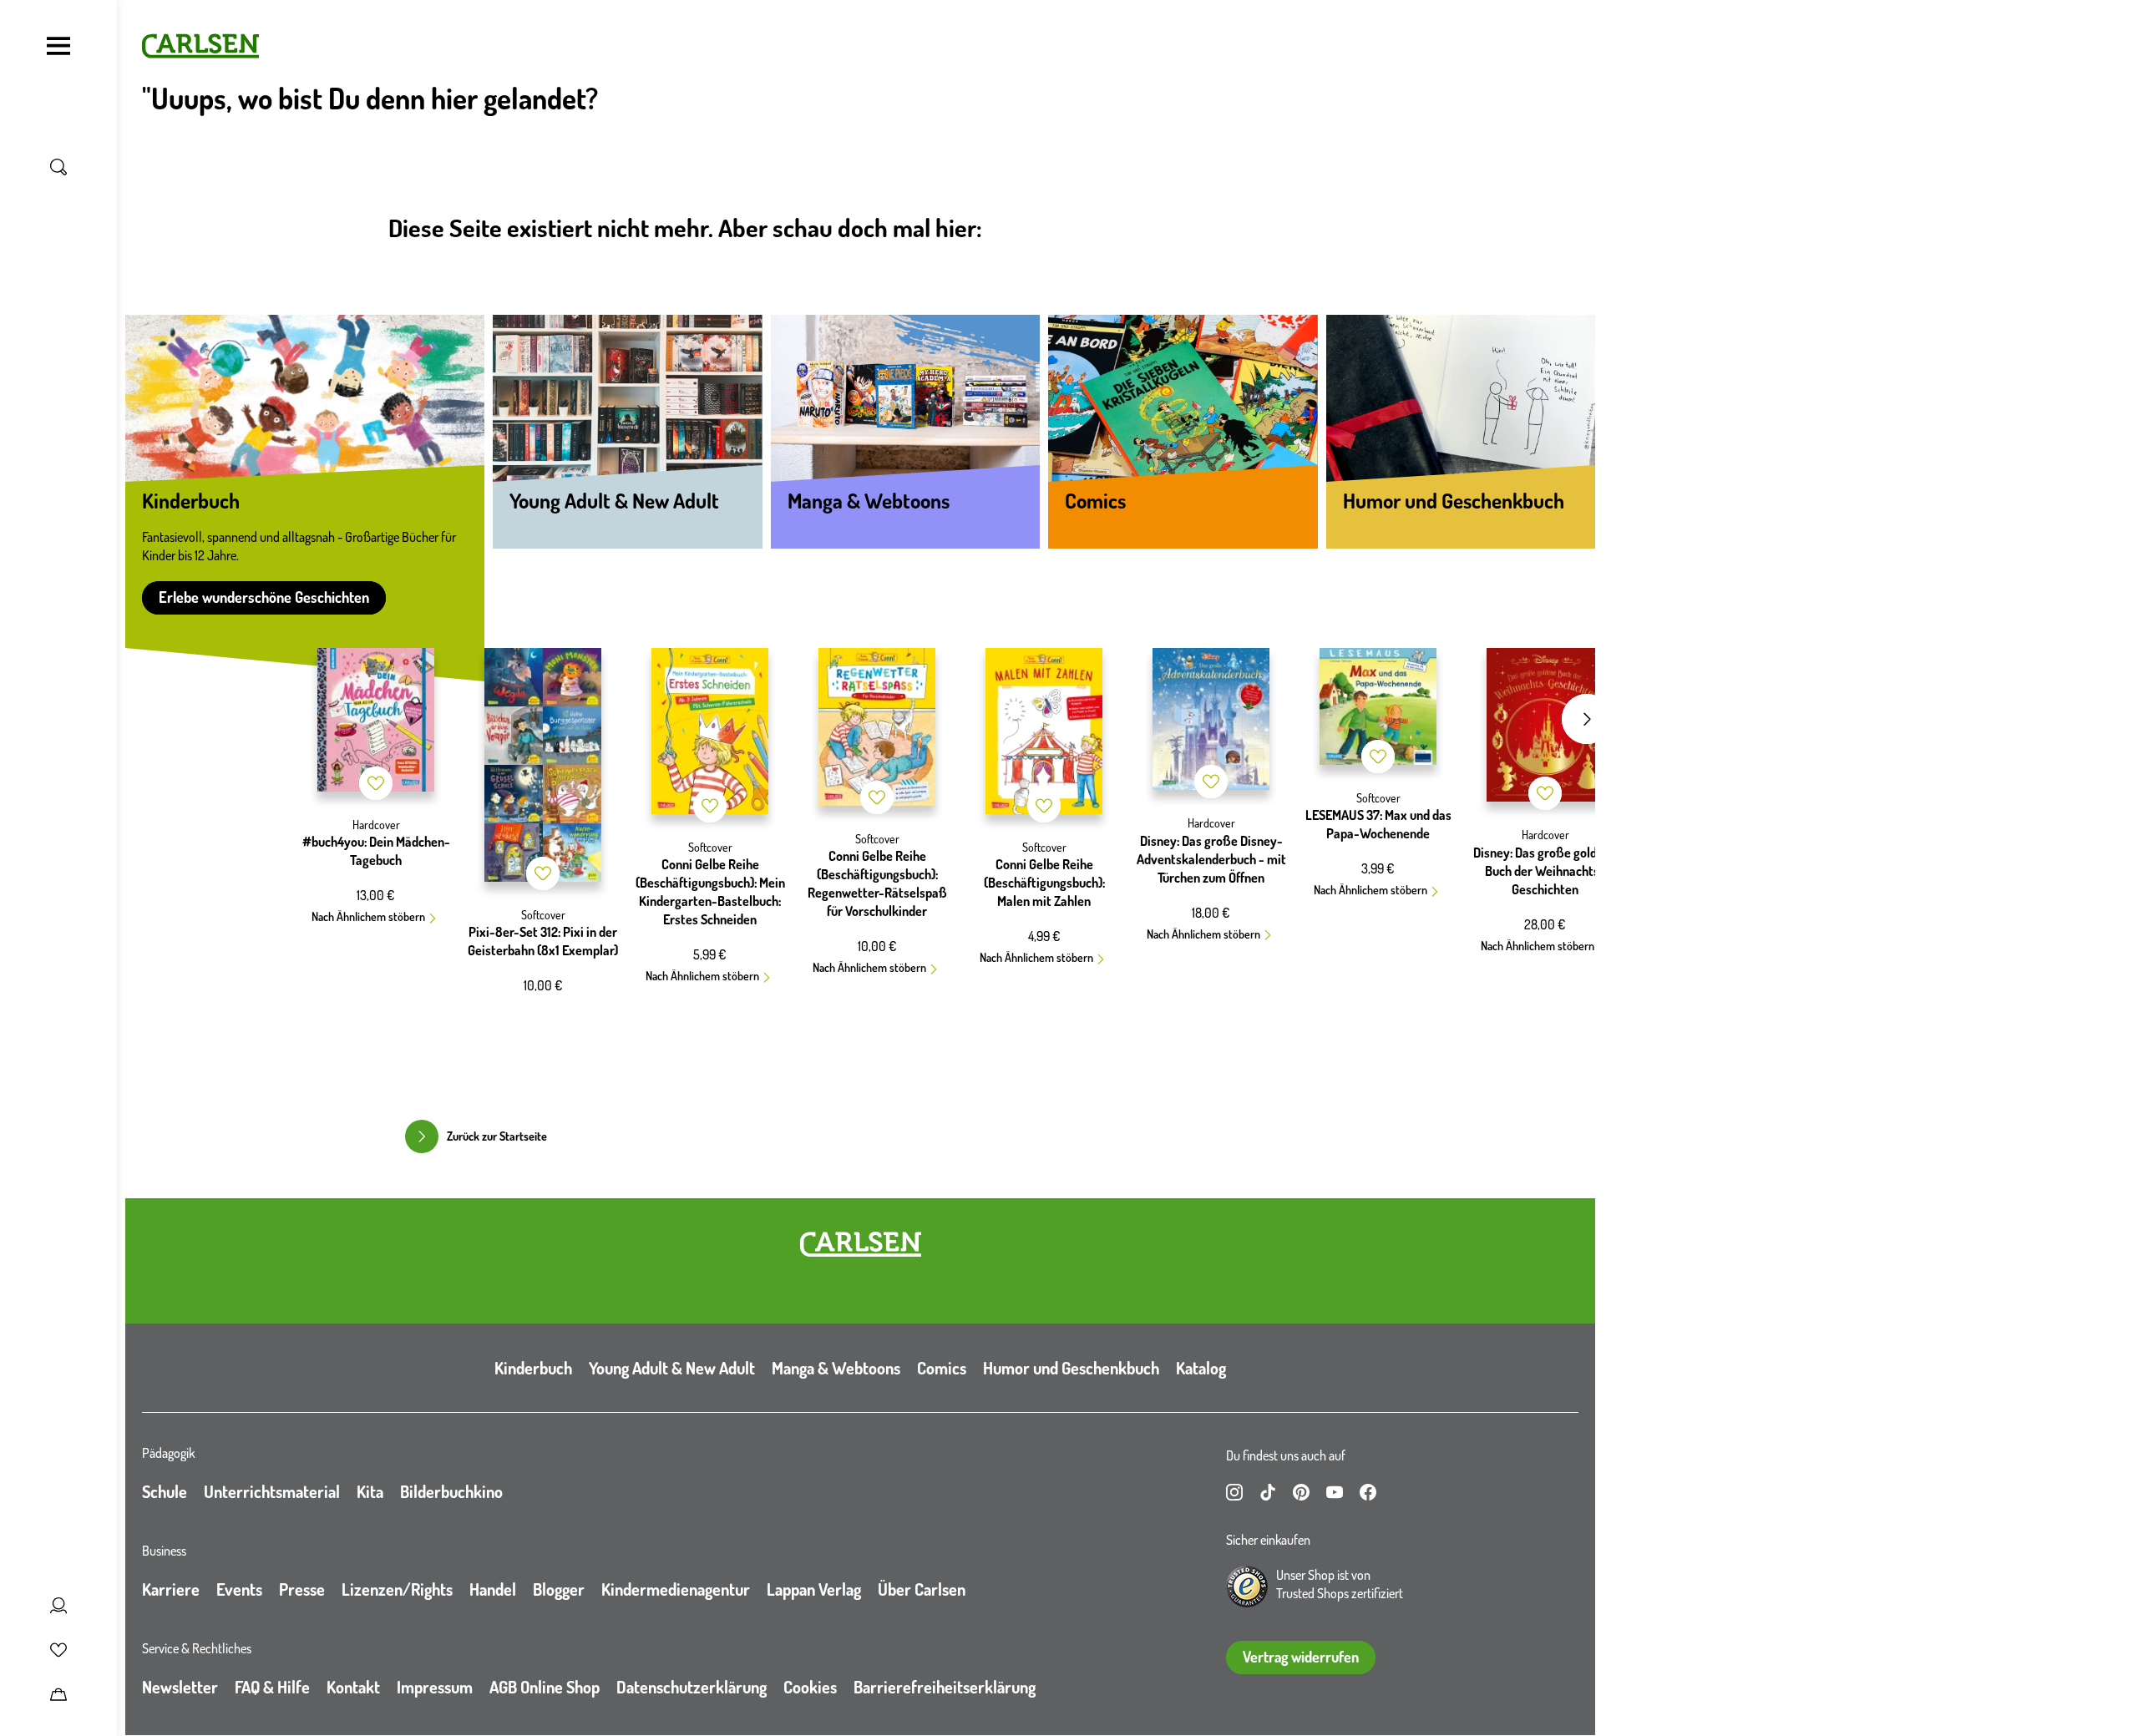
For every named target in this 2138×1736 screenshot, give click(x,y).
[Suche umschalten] (58, 167)
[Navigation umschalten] (58, 46)
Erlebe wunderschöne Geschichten (264, 597)
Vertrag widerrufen (1301, 1657)
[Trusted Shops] (1247, 1587)
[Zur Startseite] (861, 1244)
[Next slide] (1587, 719)
